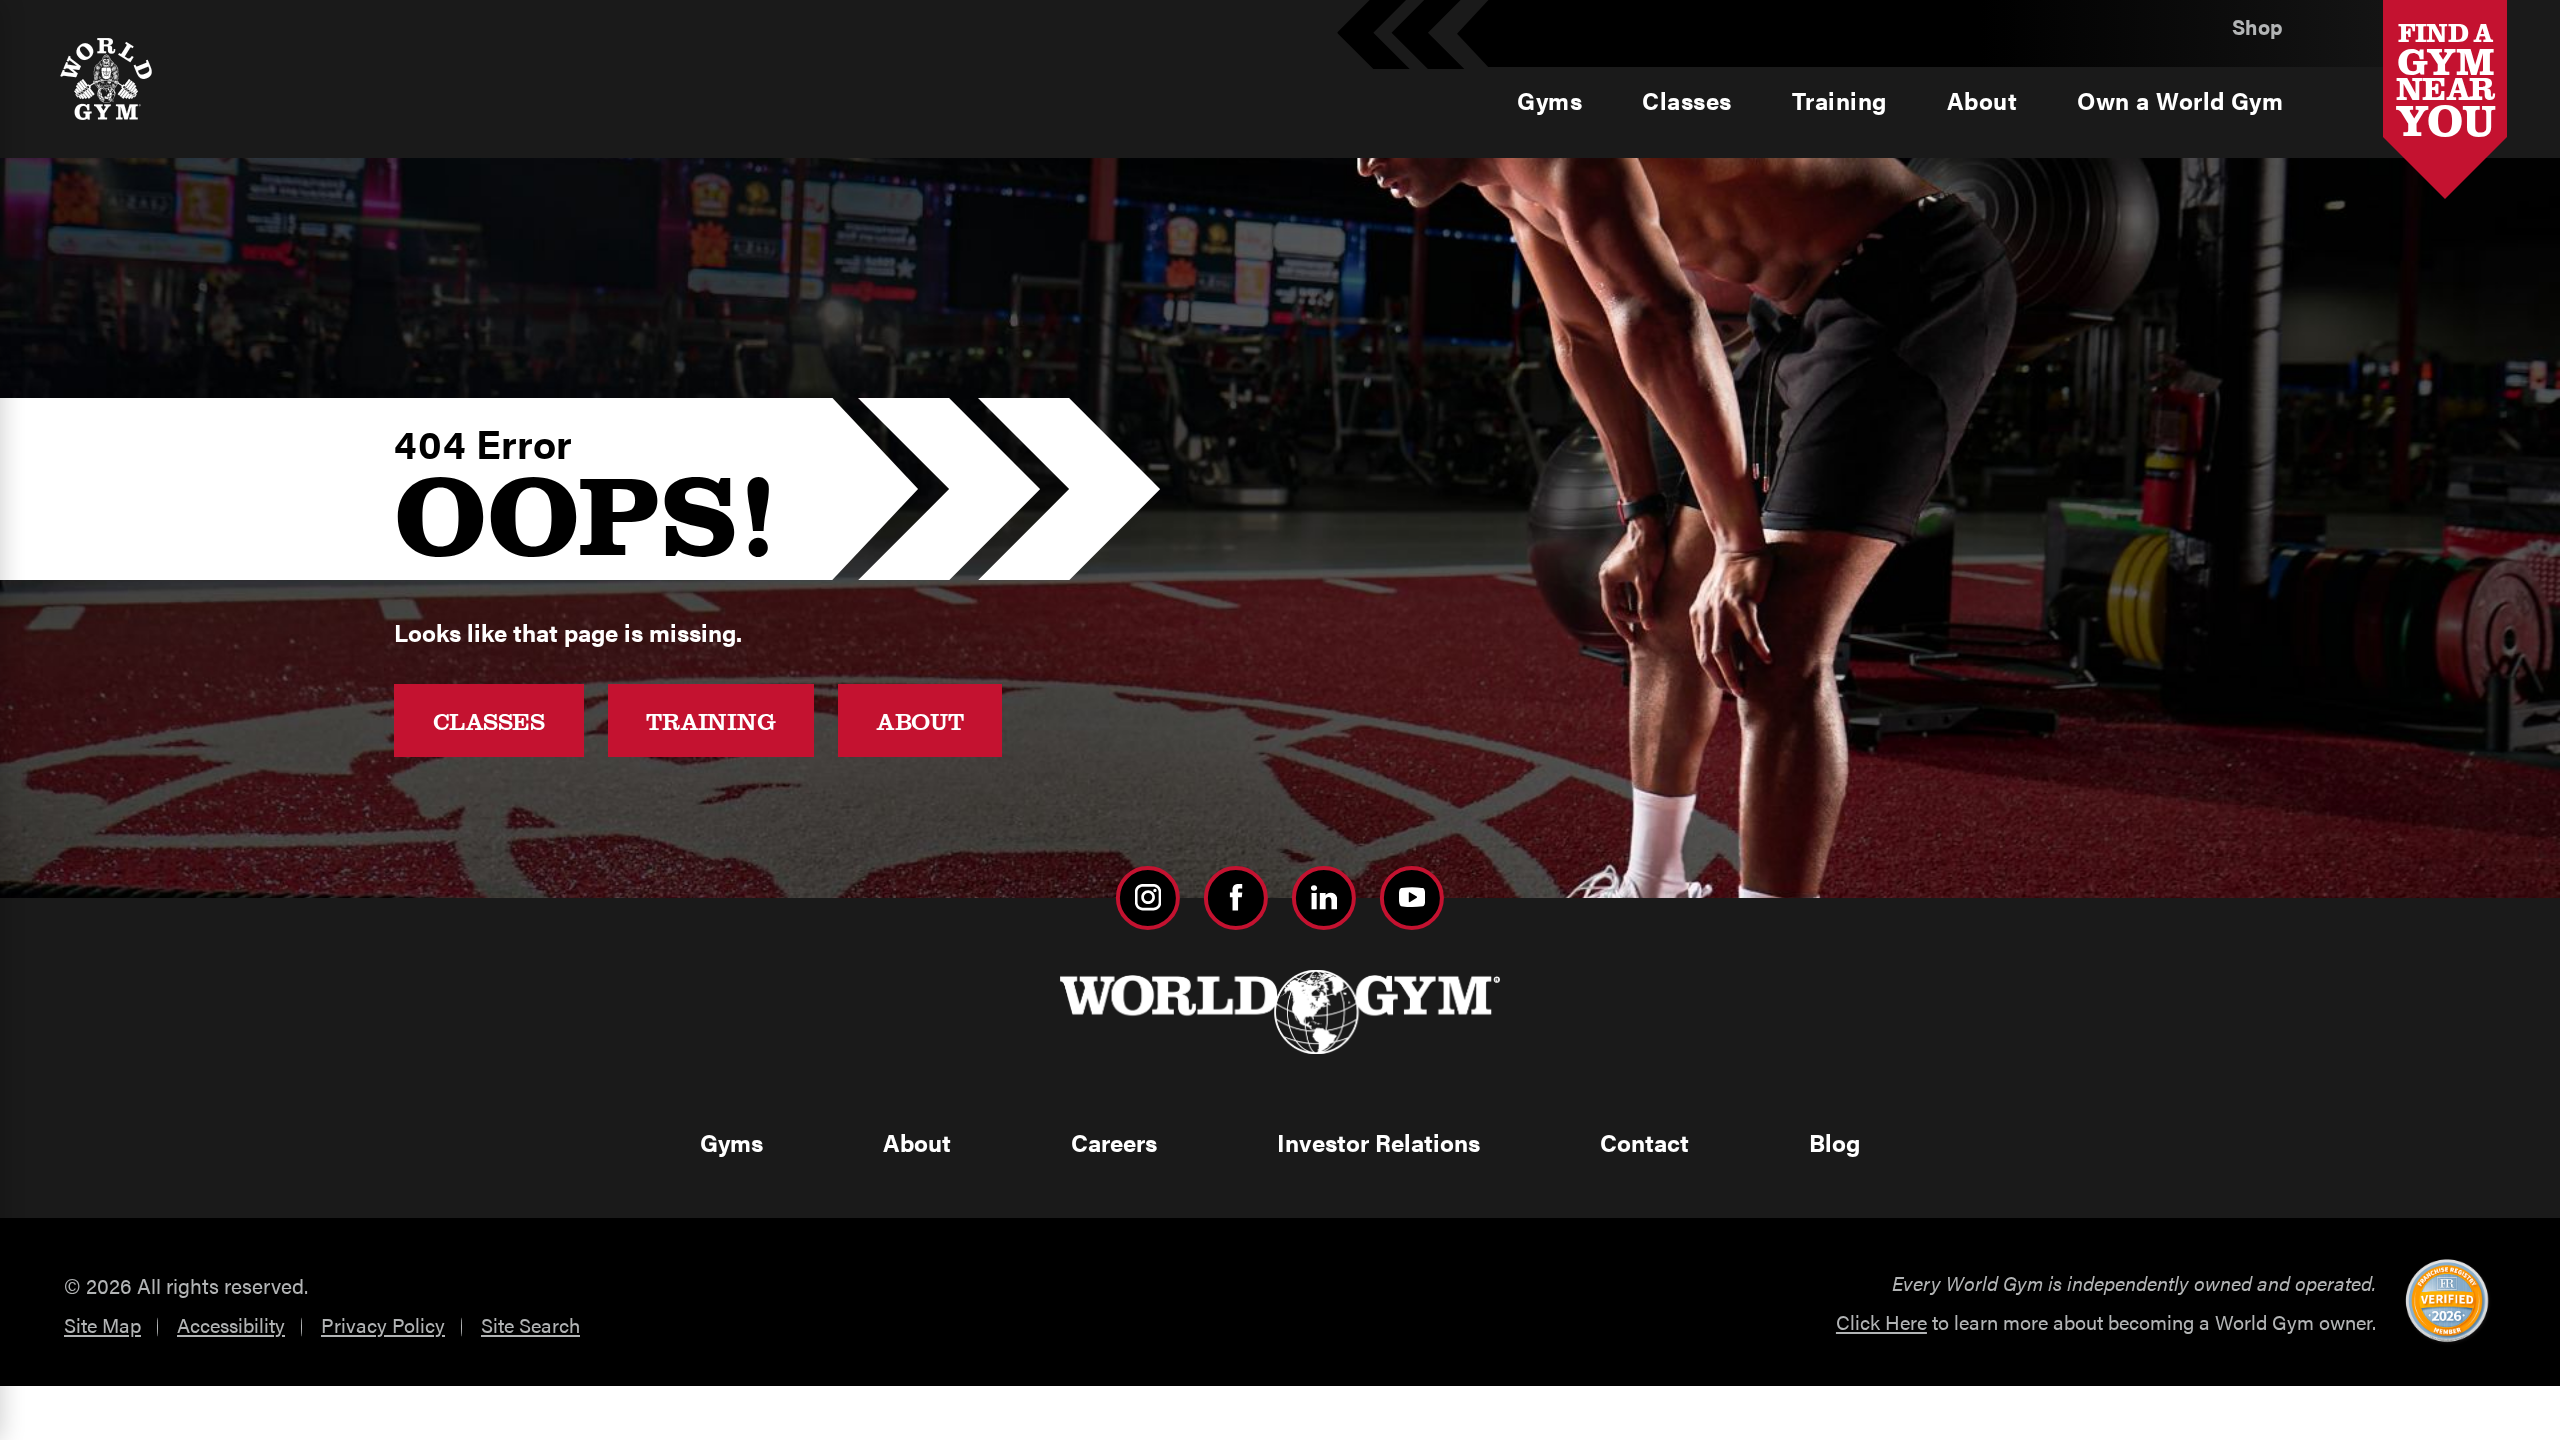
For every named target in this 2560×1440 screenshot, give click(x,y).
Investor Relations (1378, 1142)
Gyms (731, 1142)
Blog (1834, 1142)
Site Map (102, 1324)
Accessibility (231, 1324)
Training (710, 720)
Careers (1114, 1142)
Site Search (530, 1324)
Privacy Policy (383, 1324)
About (920, 720)
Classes (489, 720)
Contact (1644, 1142)
